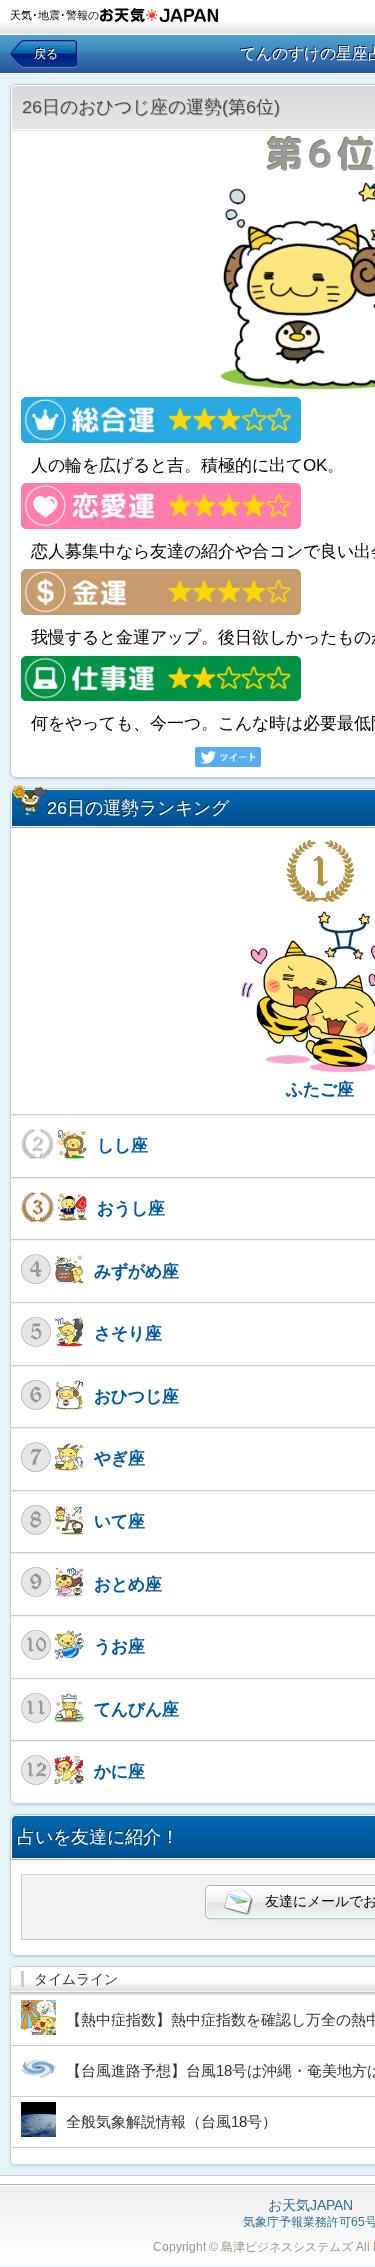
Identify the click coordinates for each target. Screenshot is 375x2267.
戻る (46, 54)
